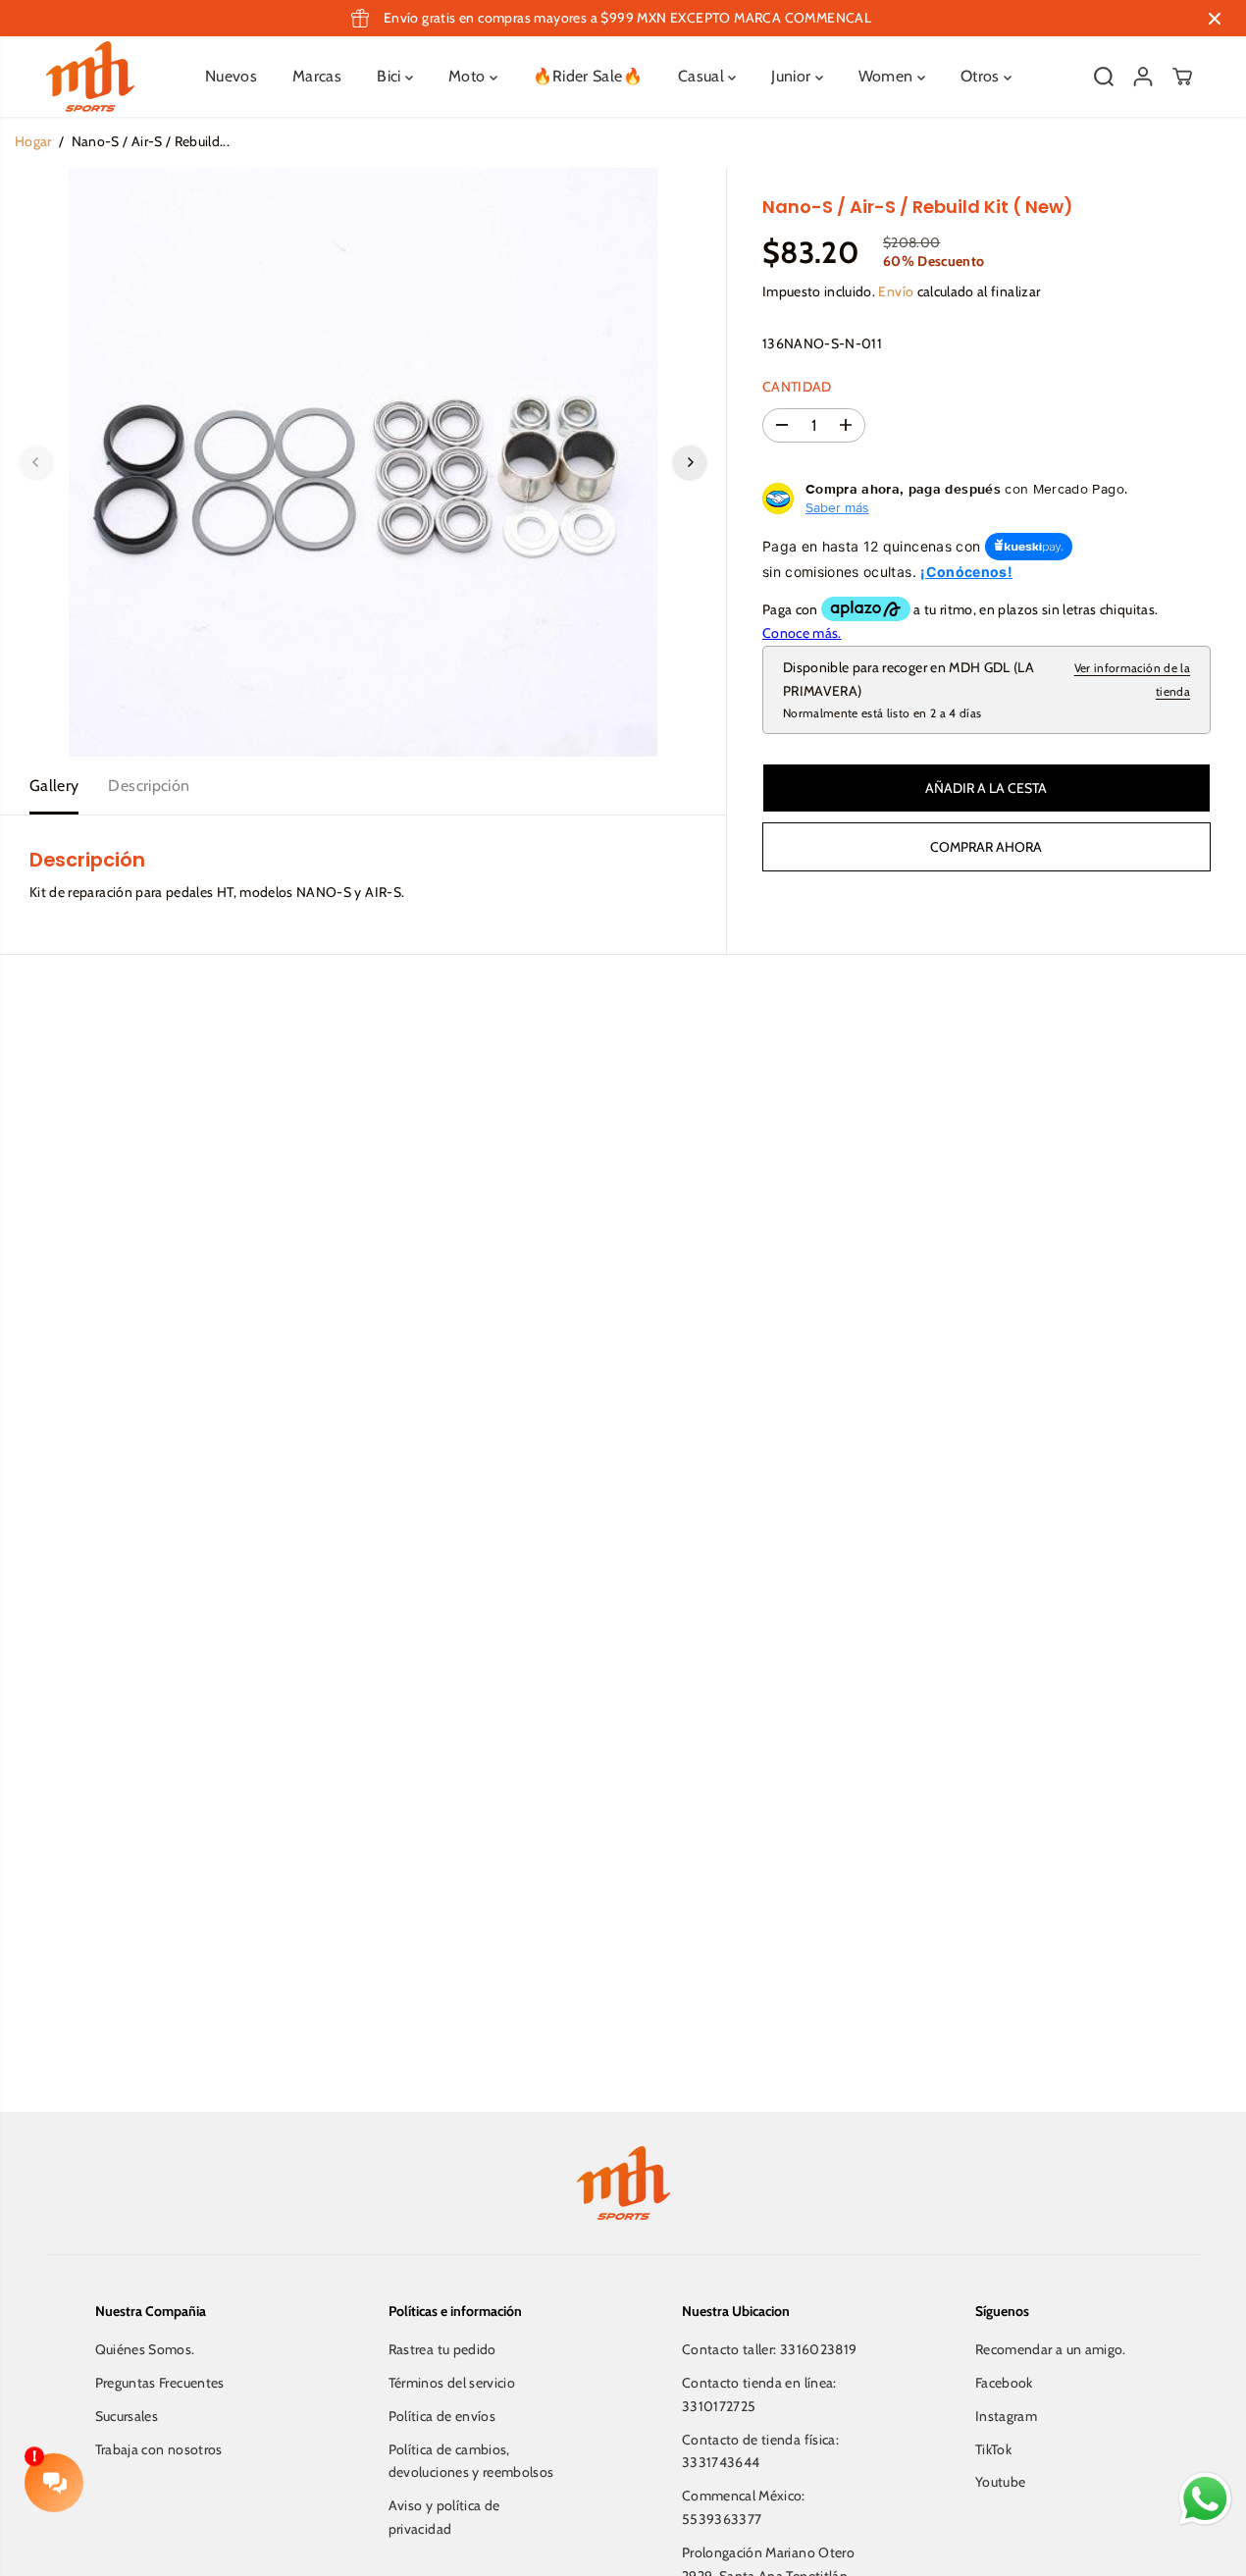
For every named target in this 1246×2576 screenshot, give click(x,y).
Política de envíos (442, 2416)
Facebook (1004, 2383)
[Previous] (36, 462)
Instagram (1006, 2416)
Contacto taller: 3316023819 (769, 2349)
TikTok (993, 2449)
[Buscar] (1104, 77)
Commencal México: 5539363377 (744, 2507)
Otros (982, 76)
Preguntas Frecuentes (160, 2383)
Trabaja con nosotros (159, 2449)
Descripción (149, 786)
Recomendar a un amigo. (1051, 2349)
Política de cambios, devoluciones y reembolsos (471, 2461)
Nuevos (231, 76)
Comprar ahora (986, 847)
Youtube (1000, 2482)
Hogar (33, 141)
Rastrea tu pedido (442, 2349)
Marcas (317, 76)
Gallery (54, 786)
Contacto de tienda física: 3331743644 (760, 2451)
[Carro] (1182, 77)
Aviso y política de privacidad (444, 2517)
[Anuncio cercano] (1215, 19)
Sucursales (127, 2416)
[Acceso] (1143, 77)
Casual (703, 76)
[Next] (690, 462)
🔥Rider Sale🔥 (588, 76)
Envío (896, 291)
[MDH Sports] (90, 77)
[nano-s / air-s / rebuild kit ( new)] (363, 462)
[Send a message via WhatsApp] (1205, 2499)
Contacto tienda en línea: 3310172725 (759, 2394)
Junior (793, 76)
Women (888, 76)
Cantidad (797, 387)
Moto (469, 76)
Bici (391, 76)
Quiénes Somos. (145, 2349)
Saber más (837, 507)
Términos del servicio (452, 2383)
